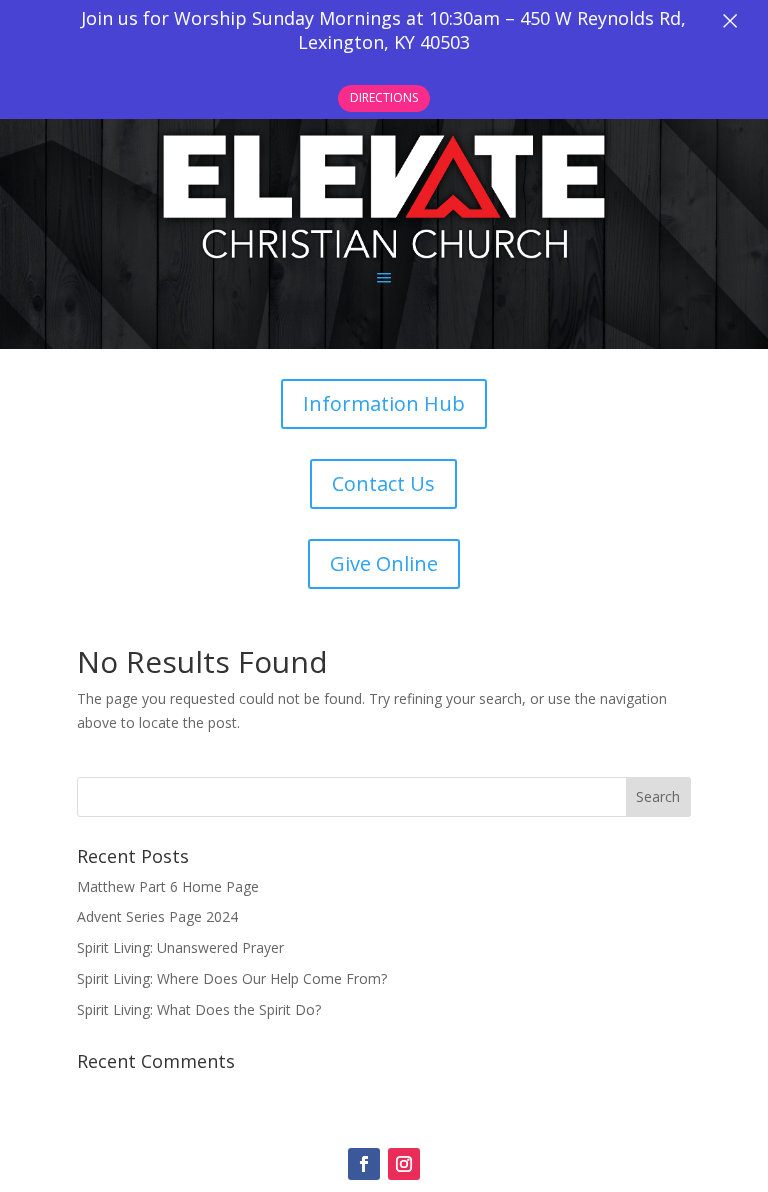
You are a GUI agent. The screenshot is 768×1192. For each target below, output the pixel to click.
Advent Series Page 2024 (157, 916)
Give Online (384, 563)
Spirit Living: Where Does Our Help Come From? (232, 978)
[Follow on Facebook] (364, 1164)
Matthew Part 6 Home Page (168, 886)
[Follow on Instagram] (404, 1164)
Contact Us (383, 483)
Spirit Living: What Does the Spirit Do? (199, 1009)
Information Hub (384, 403)
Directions (384, 97)
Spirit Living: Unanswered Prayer (180, 947)
